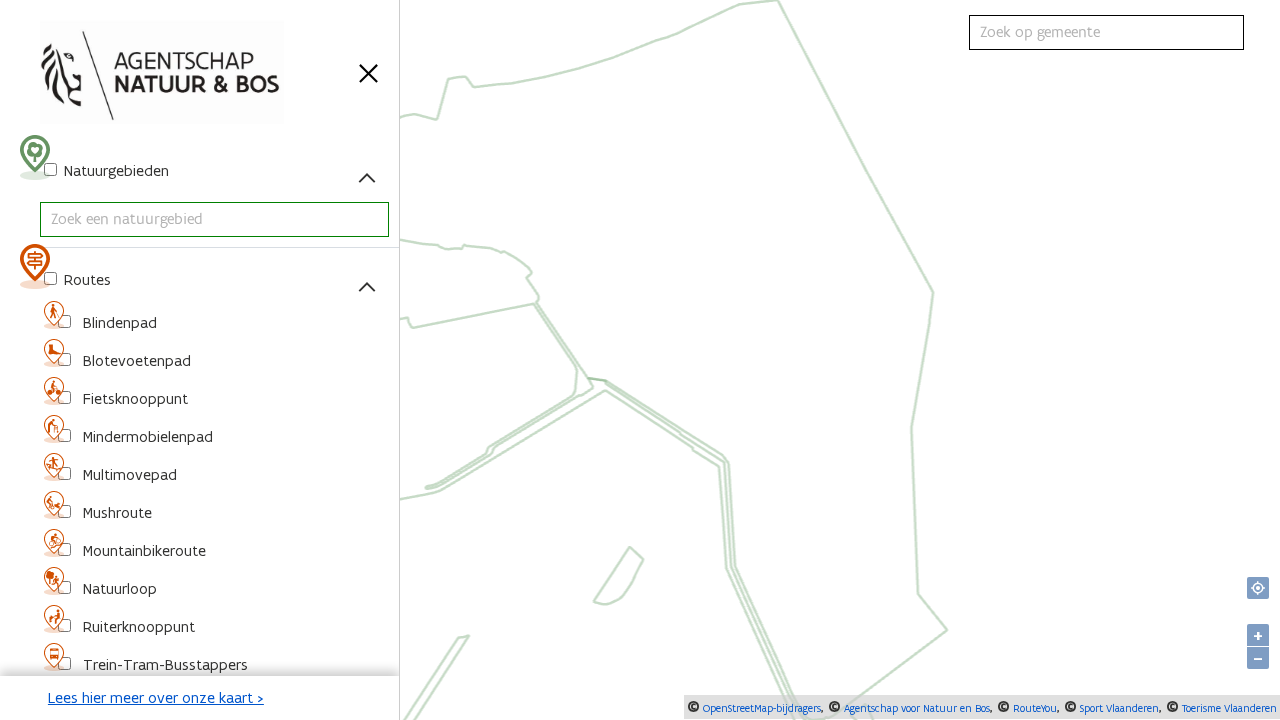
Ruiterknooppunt (137, 626)
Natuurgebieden (114, 170)
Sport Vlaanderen (1118, 708)
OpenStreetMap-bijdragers (760, 708)
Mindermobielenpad (146, 436)
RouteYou (1033, 708)
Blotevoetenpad (135, 360)
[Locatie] (1258, 588)
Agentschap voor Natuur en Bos (915, 708)
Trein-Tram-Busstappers (163, 664)
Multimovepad (128, 474)
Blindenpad (118, 322)
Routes (85, 279)
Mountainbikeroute (142, 550)
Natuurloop (118, 588)
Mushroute (115, 512)
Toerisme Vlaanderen (1228, 708)
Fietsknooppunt (133, 398)
